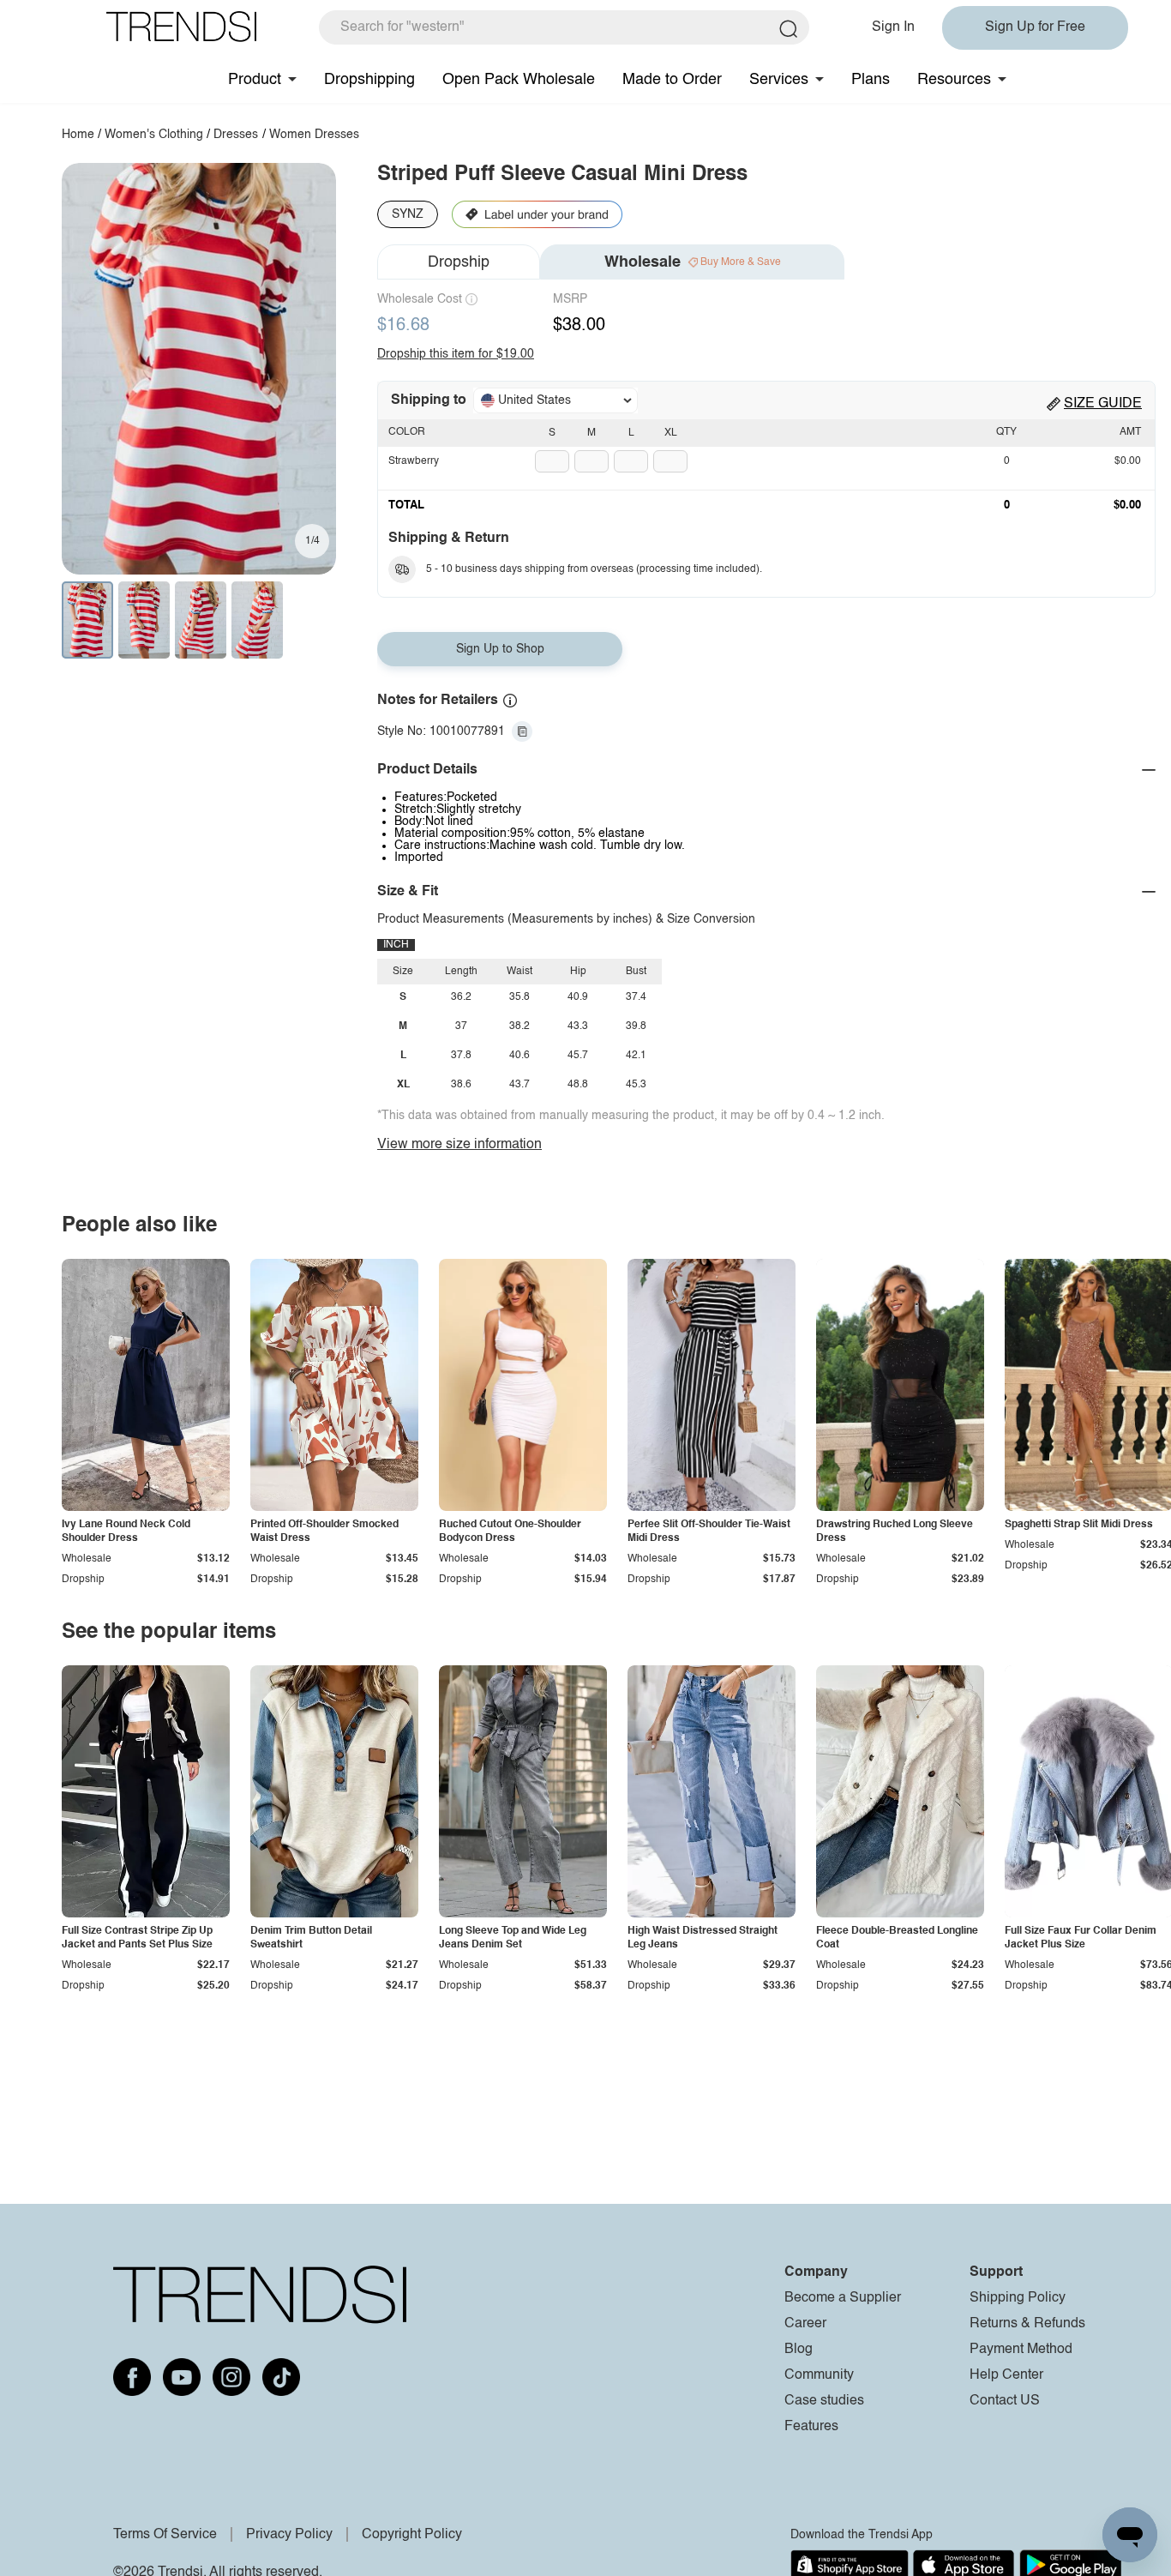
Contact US (1005, 2401)
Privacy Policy (289, 2535)
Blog (799, 2350)
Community (819, 2375)
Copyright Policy (412, 2535)
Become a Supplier (843, 2298)
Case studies (824, 2401)
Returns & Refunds (1027, 2324)
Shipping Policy (1018, 2298)
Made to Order (672, 80)
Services (779, 80)
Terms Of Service (165, 2535)
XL (671, 433)
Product (255, 80)
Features (811, 2427)
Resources (954, 80)
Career (805, 2324)
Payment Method (1021, 2350)
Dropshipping (369, 80)
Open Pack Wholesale (519, 80)
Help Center (1006, 2375)
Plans (871, 80)
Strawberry (414, 461)
